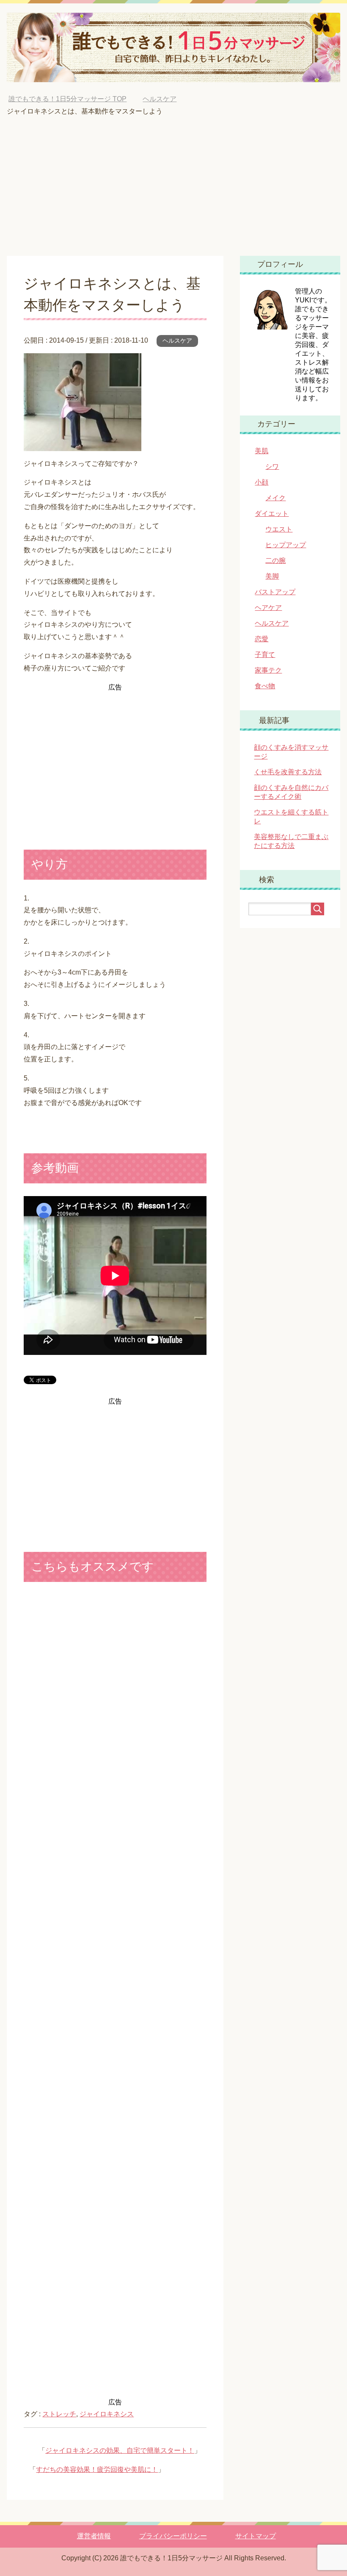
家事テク (268, 670)
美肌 (262, 451)
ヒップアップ (286, 545)
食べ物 (265, 686)
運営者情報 (94, 2536)
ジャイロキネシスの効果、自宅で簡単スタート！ (120, 2450)
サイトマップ (256, 2536)
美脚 (272, 576)
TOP (67, 99)
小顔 (262, 482)
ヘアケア (268, 608)
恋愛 (262, 639)
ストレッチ (59, 2414)
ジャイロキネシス (107, 2414)
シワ (272, 467)
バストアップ (275, 592)
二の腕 (275, 561)
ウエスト (279, 529)
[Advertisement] (174, 192)
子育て (265, 655)
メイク (275, 498)
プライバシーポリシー (173, 2536)
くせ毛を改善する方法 (288, 772)
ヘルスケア (177, 341)
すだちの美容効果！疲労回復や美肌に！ (97, 2469)
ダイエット (272, 514)
